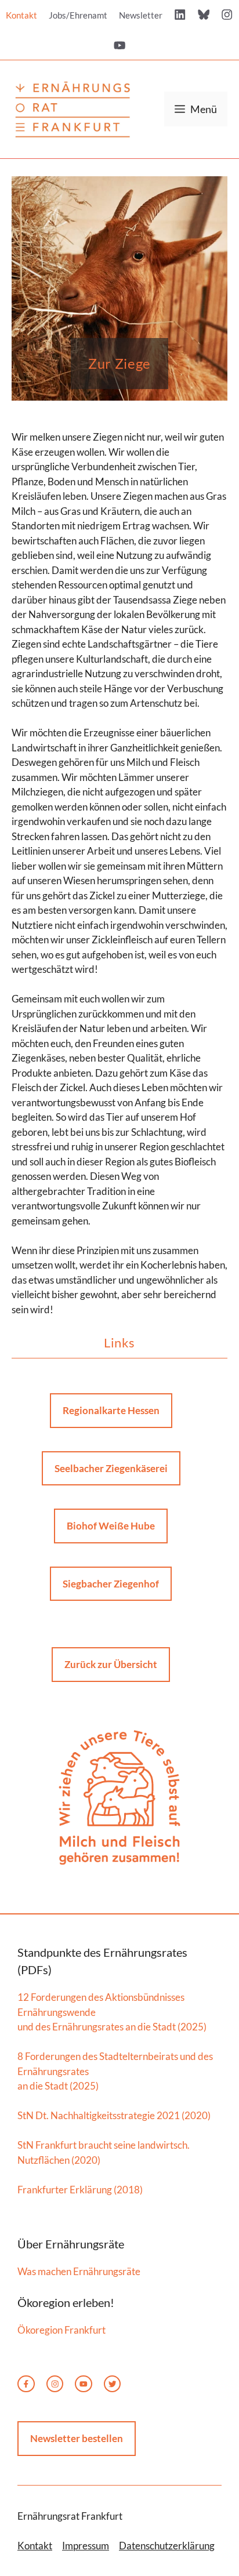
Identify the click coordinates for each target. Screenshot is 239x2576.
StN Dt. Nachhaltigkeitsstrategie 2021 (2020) (114, 2115)
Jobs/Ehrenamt (78, 15)
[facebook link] (26, 2384)
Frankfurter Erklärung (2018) (80, 2190)
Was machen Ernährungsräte (79, 2271)
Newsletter (141, 15)
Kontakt (21, 15)
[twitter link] (84, 2384)
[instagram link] (55, 2384)
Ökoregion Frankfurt (61, 2330)
